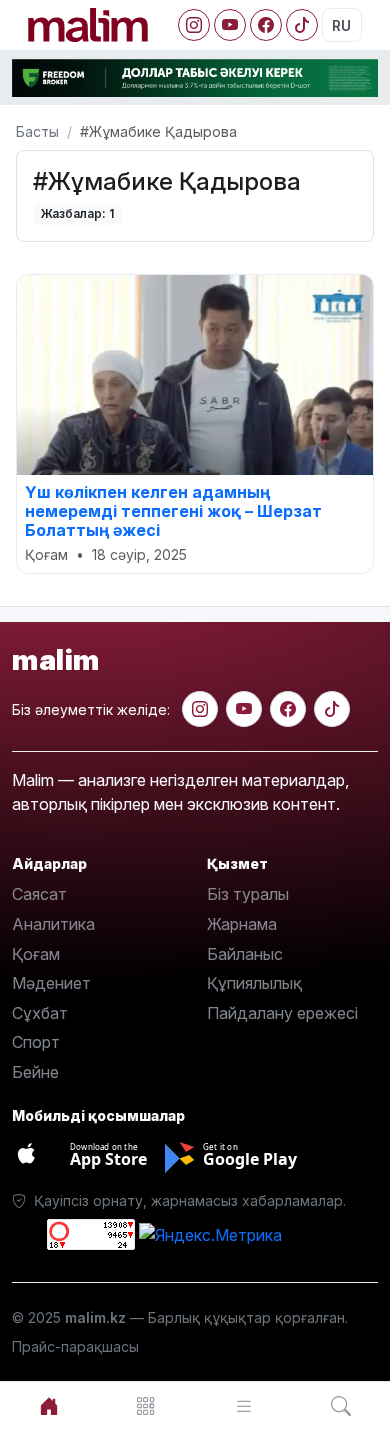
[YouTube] (230, 25)
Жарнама (242, 924)
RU (341, 25)
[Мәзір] (147, 1406)
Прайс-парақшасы (75, 1346)
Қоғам (36, 954)
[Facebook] (266, 25)
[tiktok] (332, 709)
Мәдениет (51, 983)
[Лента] (244, 1406)
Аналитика (53, 924)
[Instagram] (194, 25)
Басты (37, 131)
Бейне (35, 1072)
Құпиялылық (254, 983)
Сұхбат (40, 1013)
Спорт (36, 1042)
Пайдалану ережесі (282, 1013)
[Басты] (49, 1406)
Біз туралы (248, 894)
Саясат (39, 894)
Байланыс (245, 954)
